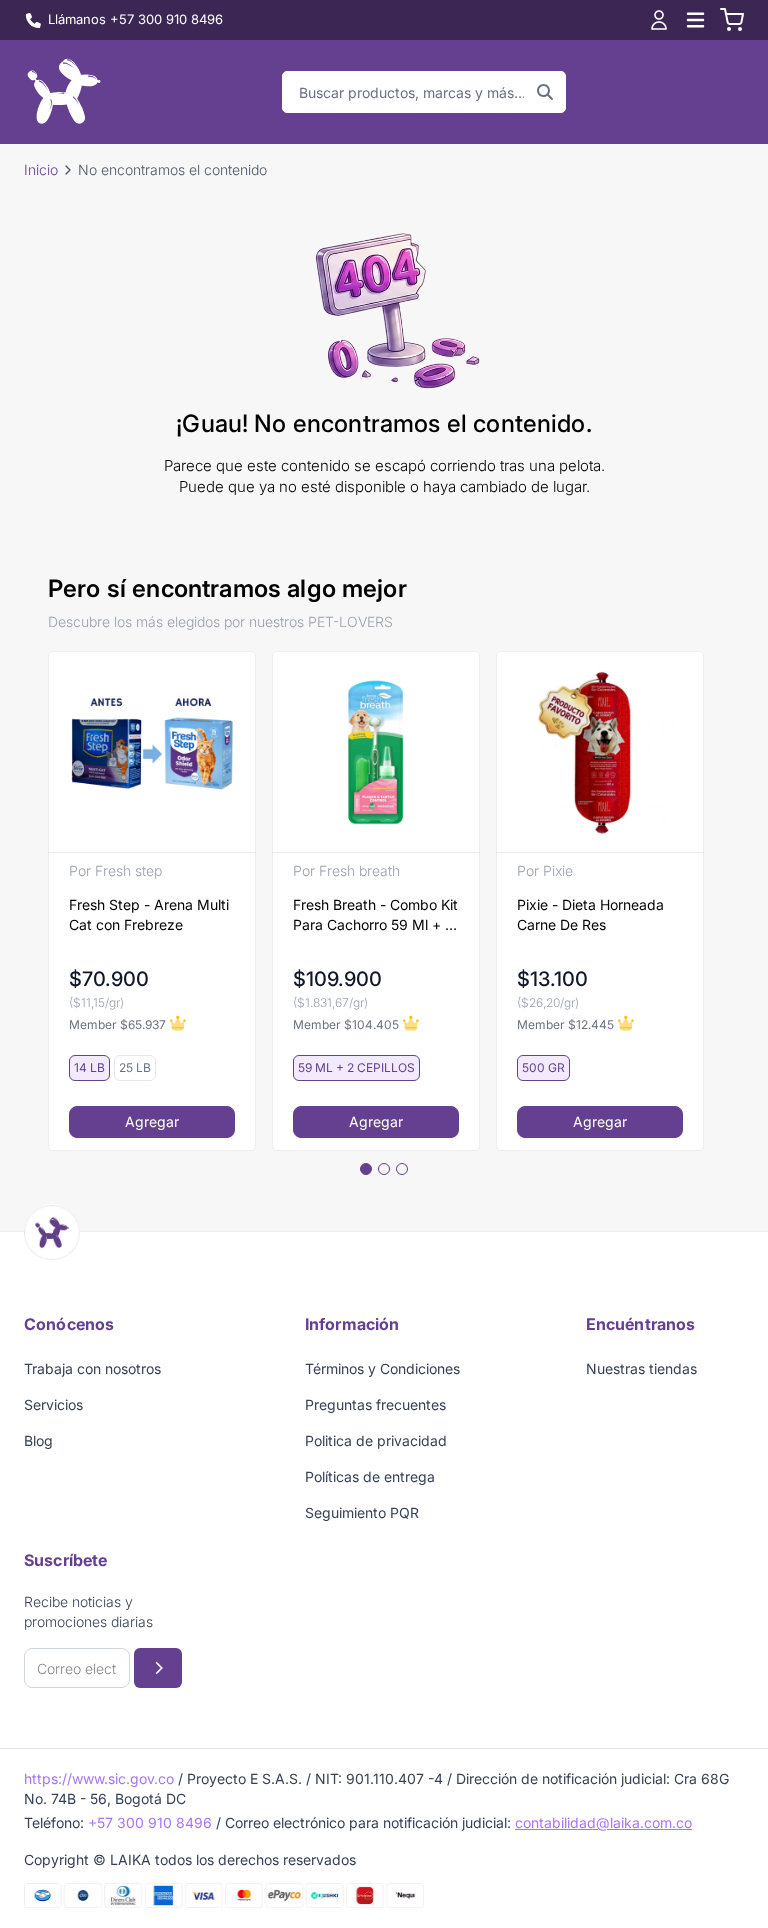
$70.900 (109, 979)
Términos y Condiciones (382, 1368)
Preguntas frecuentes (375, 1404)
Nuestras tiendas (641, 1368)
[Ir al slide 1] (366, 1169)
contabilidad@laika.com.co (603, 1822)
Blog (38, 1440)
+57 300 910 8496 (150, 1822)
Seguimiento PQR (362, 1512)
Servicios (53, 1404)
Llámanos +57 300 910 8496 (135, 19)
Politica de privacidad (376, 1440)
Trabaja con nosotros (92, 1368)
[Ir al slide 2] (384, 1169)
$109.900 (337, 979)
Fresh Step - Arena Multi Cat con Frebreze (149, 914)
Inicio (41, 169)
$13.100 (552, 979)
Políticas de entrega (370, 1476)
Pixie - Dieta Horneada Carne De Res (590, 914)
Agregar (152, 1121)
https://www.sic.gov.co (99, 1778)
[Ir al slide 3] (402, 1169)
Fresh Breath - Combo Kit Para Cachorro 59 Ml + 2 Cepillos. (375, 915)
